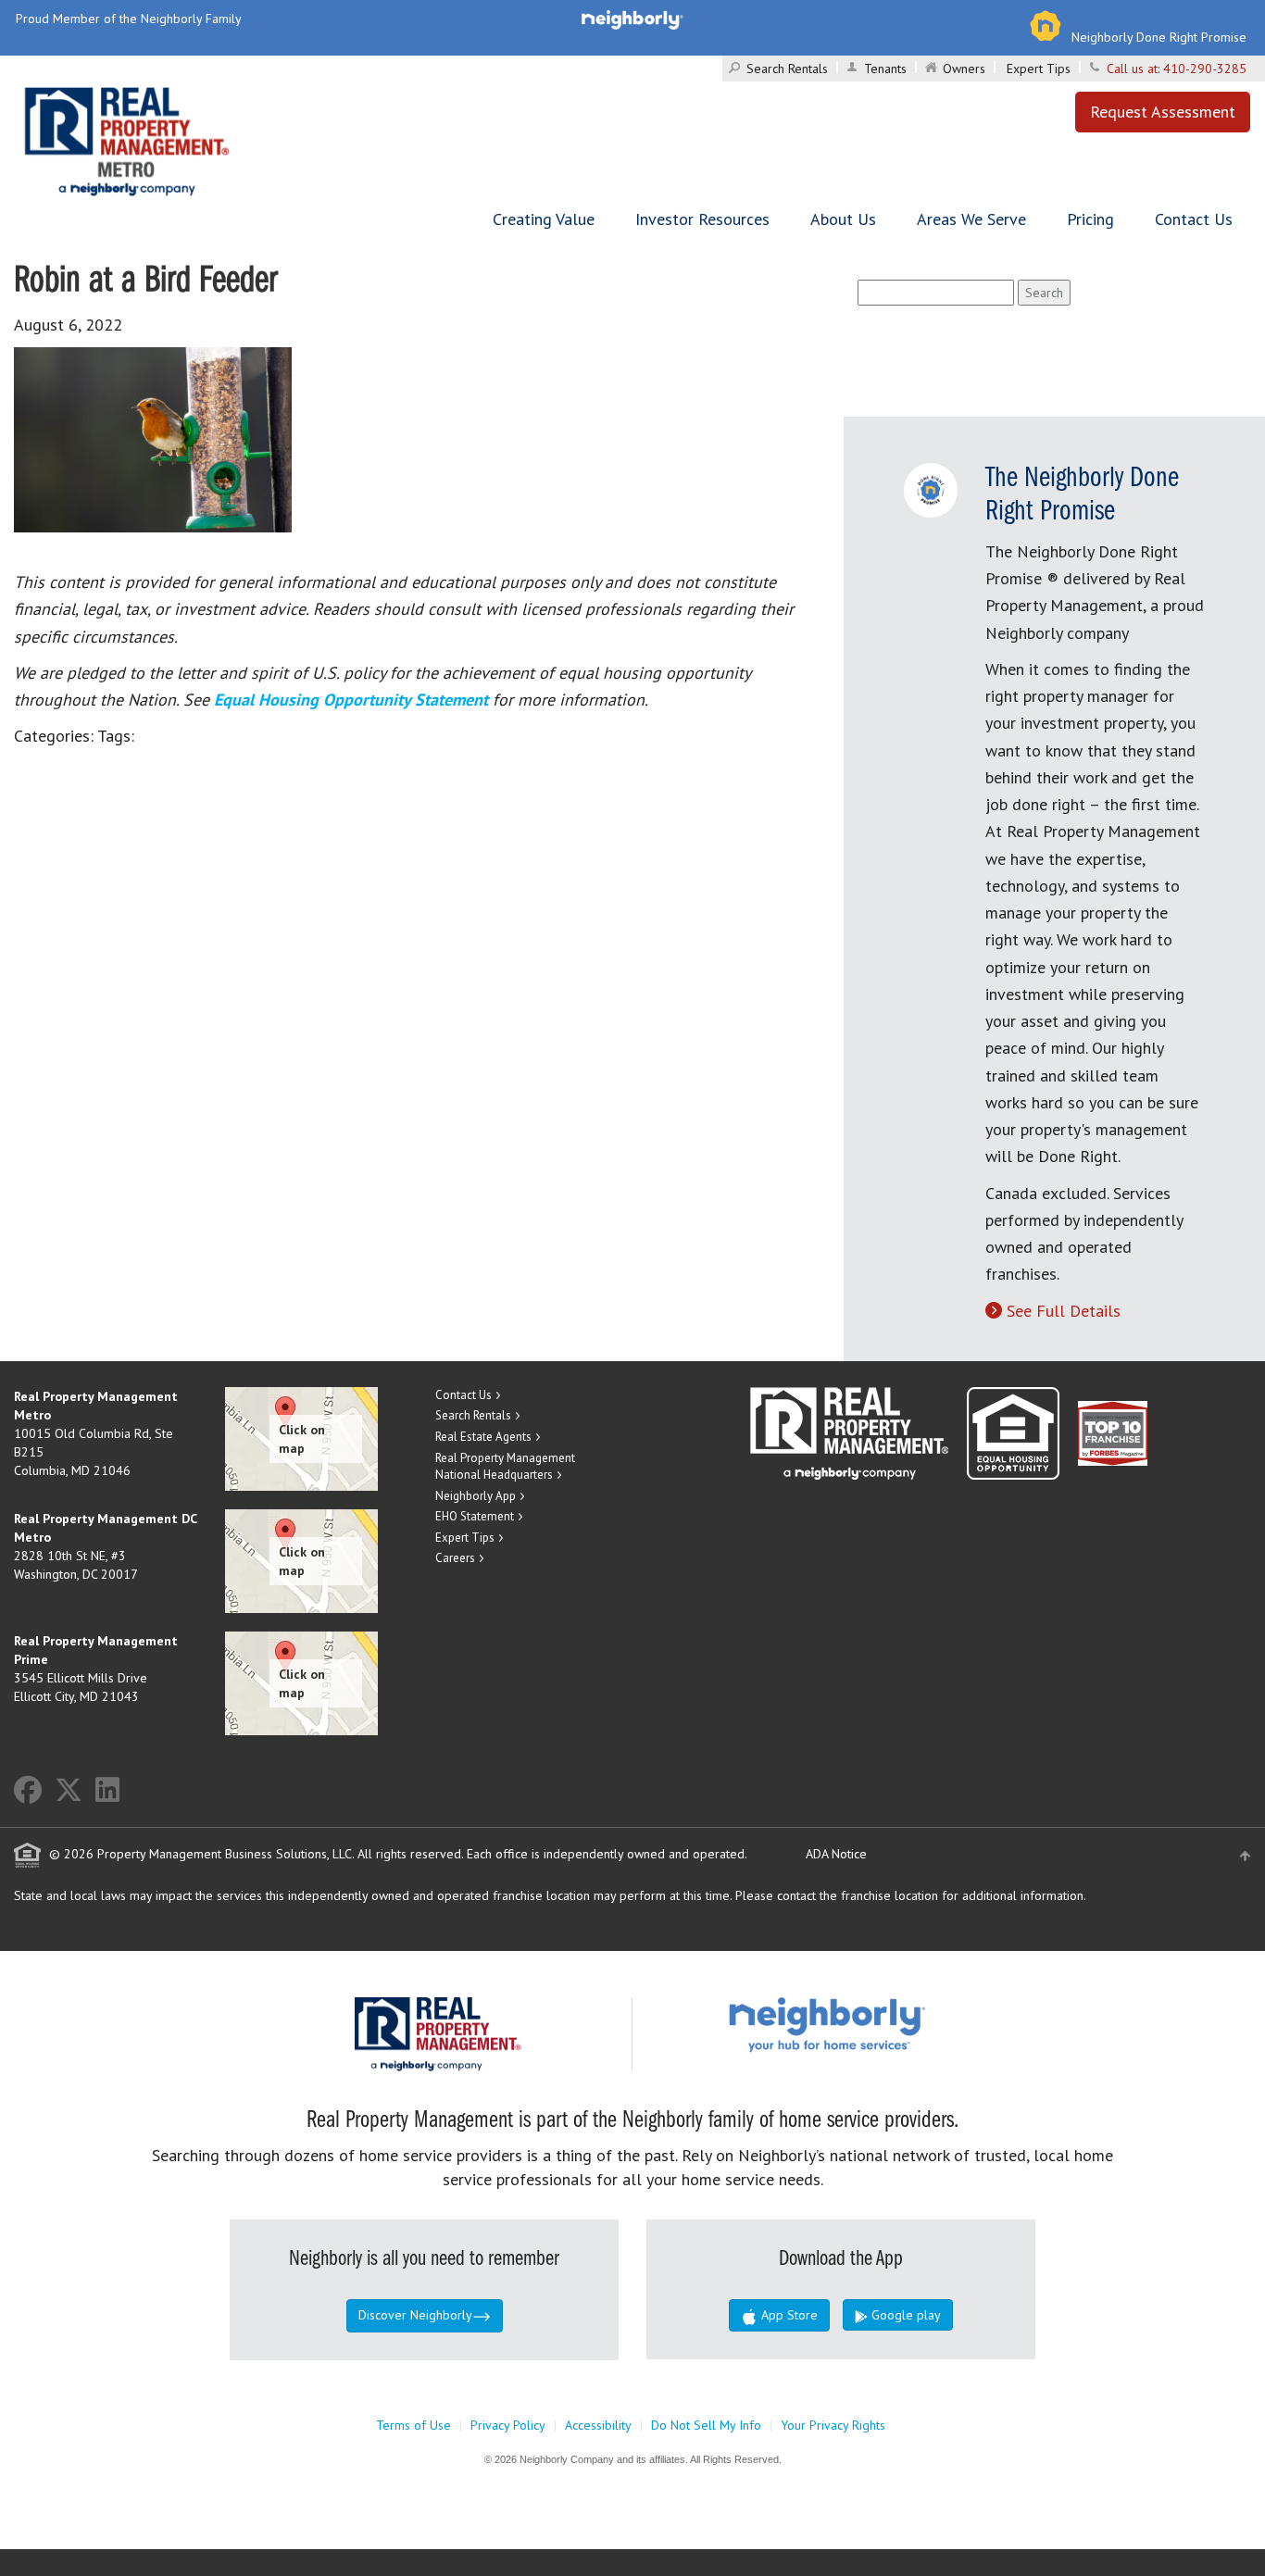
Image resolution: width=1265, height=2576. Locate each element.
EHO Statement (475, 1516)
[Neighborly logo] (632, 19)
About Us (843, 219)
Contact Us (1194, 219)
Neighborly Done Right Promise (1159, 37)
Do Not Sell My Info (706, 2425)
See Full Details (1064, 1311)
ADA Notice (836, 1854)
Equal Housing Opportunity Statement (353, 700)
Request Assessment (1163, 112)
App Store (788, 2315)
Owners (964, 69)
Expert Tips (1039, 69)
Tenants (885, 69)
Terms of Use (413, 2425)
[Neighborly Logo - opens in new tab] (883, 2023)
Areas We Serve (971, 219)
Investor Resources (702, 219)
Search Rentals (787, 69)
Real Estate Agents (483, 1437)
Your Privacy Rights (833, 2425)
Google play (904, 2315)
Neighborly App (476, 1496)
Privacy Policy (508, 2425)
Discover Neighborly (415, 2315)
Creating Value (544, 219)
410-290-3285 (1205, 69)
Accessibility (598, 2425)
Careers (455, 1558)
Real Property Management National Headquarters (505, 1467)
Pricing (1090, 219)
